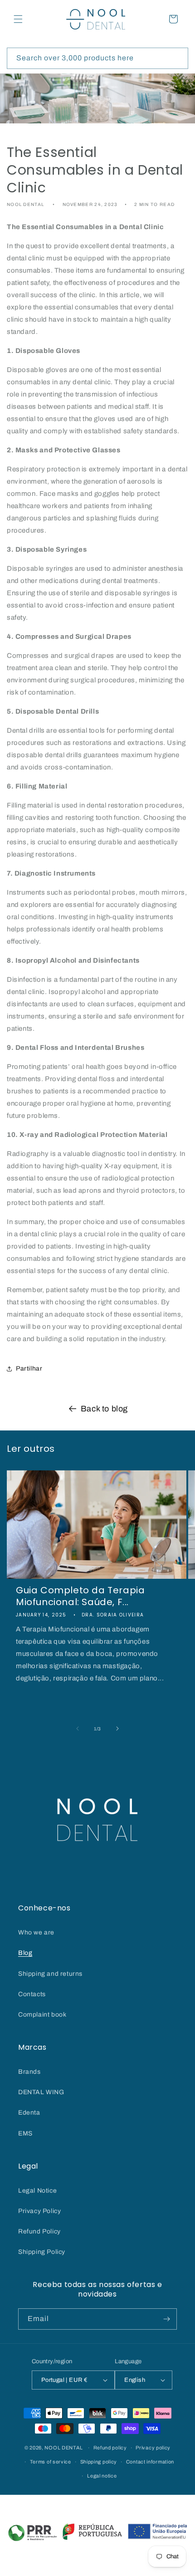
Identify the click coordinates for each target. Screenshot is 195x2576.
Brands (29, 2072)
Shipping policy (99, 2462)
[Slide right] (117, 1729)
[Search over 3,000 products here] (178, 58)
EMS (25, 2133)
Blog (25, 1953)
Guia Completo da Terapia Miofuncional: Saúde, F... (80, 1596)
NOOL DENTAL (64, 2448)
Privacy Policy (39, 2211)
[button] (18, 19)
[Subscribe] (166, 2319)
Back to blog (104, 1409)
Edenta (29, 2113)
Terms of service (51, 2462)
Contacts (32, 1994)
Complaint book (42, 2015)
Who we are (36, 1932)
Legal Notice (37, 2191)
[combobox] (97, 58)
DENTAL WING (41, 2092)
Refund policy (110, 2448)
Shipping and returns (50, 1974)
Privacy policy (153, 2448)
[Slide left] (78, 1729)
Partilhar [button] (29, 1369)
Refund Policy (39, 2231)
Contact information (150, 2462)
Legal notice (102, 2476)
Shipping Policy (42, 2252)
